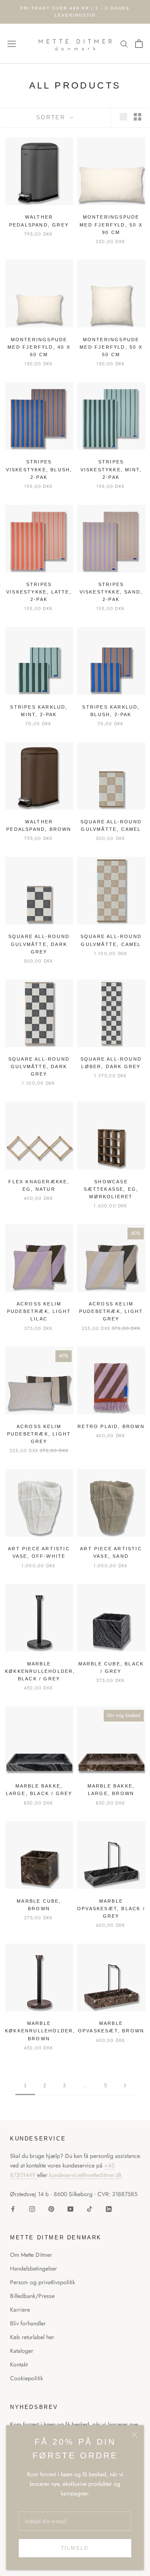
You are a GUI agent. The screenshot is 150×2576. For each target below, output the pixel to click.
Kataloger (22, 2351)
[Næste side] (125, 2086)
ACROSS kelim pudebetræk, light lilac (39, 1311)
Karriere (20, 2310)
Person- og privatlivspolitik (42, 2282)
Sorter (52, 117)
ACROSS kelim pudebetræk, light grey (111, 1311)
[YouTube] (70, 2208)
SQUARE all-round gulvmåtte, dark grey (39, 944)
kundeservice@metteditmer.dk (85, 2175)
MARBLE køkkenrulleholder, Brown (40, 2031)
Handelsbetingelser (34, 2268)
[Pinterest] (51, 2208)
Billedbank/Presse (32, 2296)
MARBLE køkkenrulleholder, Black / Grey (40, 1671)
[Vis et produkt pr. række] (123, 117)
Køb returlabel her (32, 2337)
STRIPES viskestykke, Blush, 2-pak (39, 469)
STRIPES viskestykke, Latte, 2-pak (39, 592)
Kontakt (19, 2364)
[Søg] (124, 43)
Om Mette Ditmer (31, 2255)
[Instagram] (32, 2208)
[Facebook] (13, 2208)
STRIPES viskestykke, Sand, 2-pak (111, 592)
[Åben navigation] (12, 44)
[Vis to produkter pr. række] (137, 117)
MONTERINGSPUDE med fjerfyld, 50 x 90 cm (111, 224)
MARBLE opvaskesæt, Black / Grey (111, 1909)
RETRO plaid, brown (111, 1426)
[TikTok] (90, 2208)
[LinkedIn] (109, 2208)
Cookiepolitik (26, 2378)
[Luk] (134, 2434)
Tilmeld (75, 2548)
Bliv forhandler (28, 2323)
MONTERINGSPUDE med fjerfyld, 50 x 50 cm (111, 347)
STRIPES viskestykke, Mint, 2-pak (111, 469)
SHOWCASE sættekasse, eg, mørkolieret (111, 1189)
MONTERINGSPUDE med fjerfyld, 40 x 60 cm (39, 347)
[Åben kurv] (139, 44)
